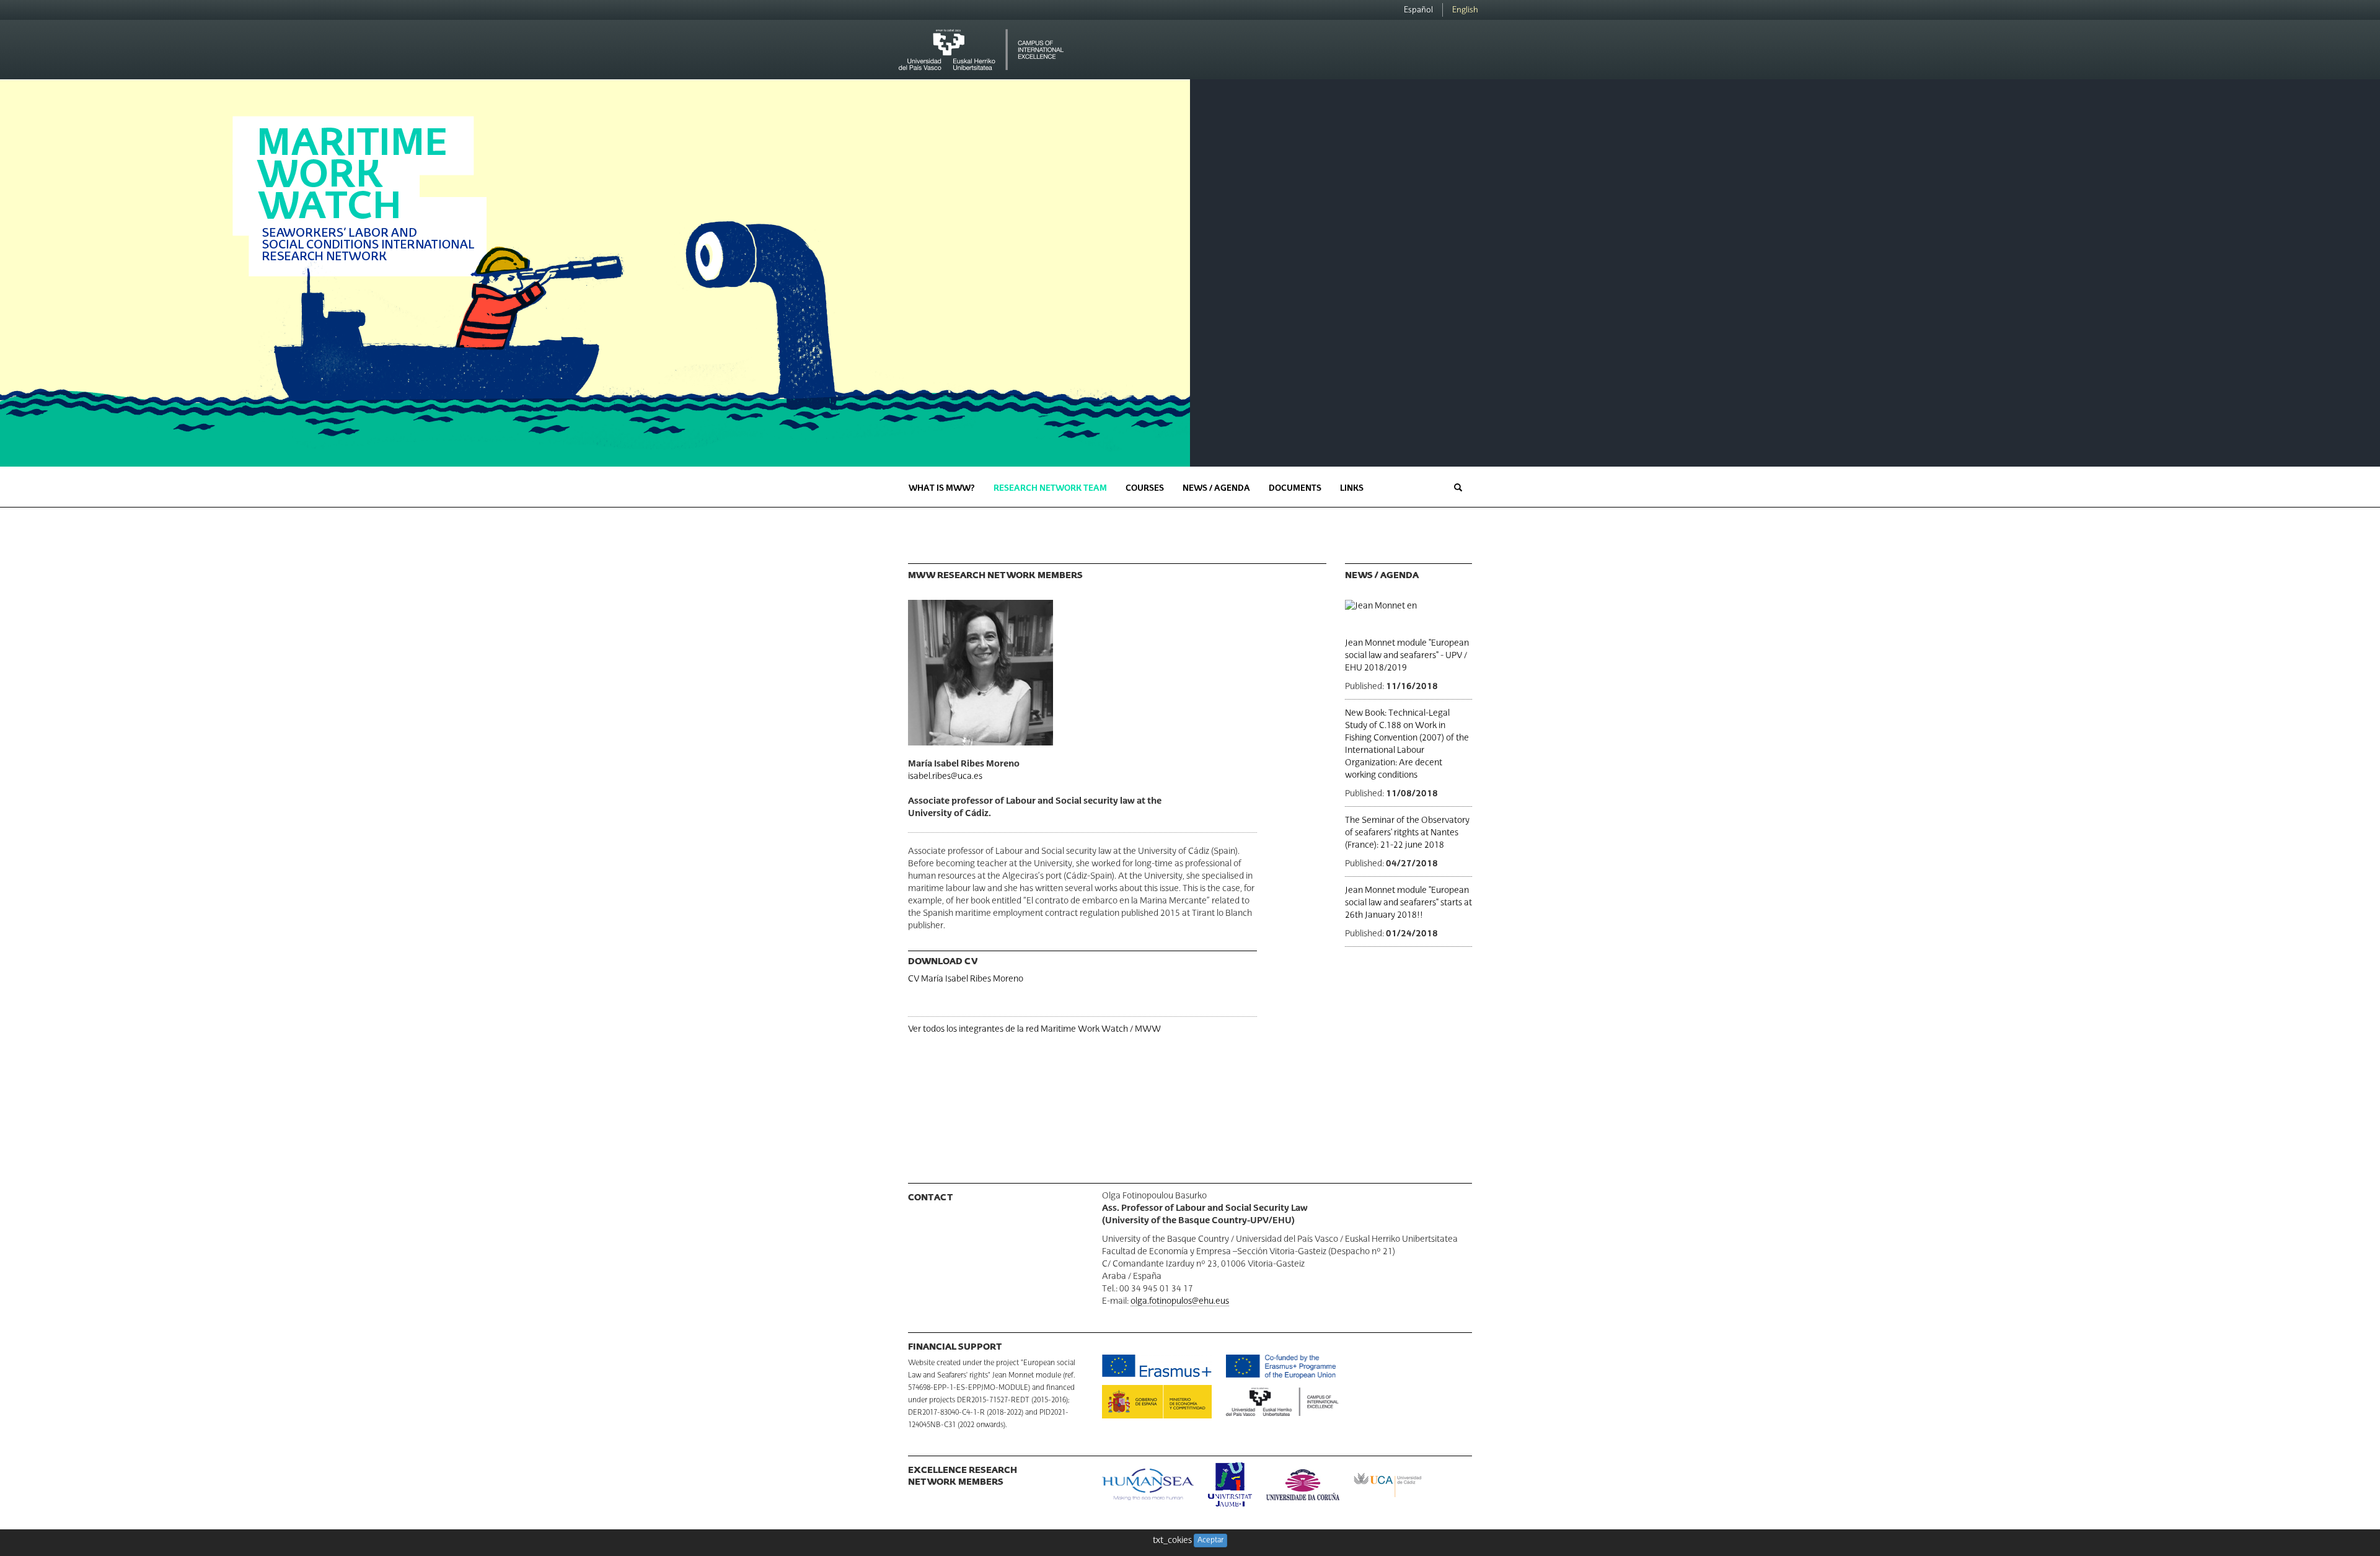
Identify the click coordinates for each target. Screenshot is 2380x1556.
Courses (1145, 489)
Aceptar (1210, 1541)
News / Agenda (1216, 489)
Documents (1295, 489)
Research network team (1050, 489)
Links (1352, 489)
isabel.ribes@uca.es (945, 776)
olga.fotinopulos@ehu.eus (1180, 1301)
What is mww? (942, 489)
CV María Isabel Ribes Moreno (966, 979)
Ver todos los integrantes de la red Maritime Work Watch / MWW (1034, 1029)
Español (1418, 10)
